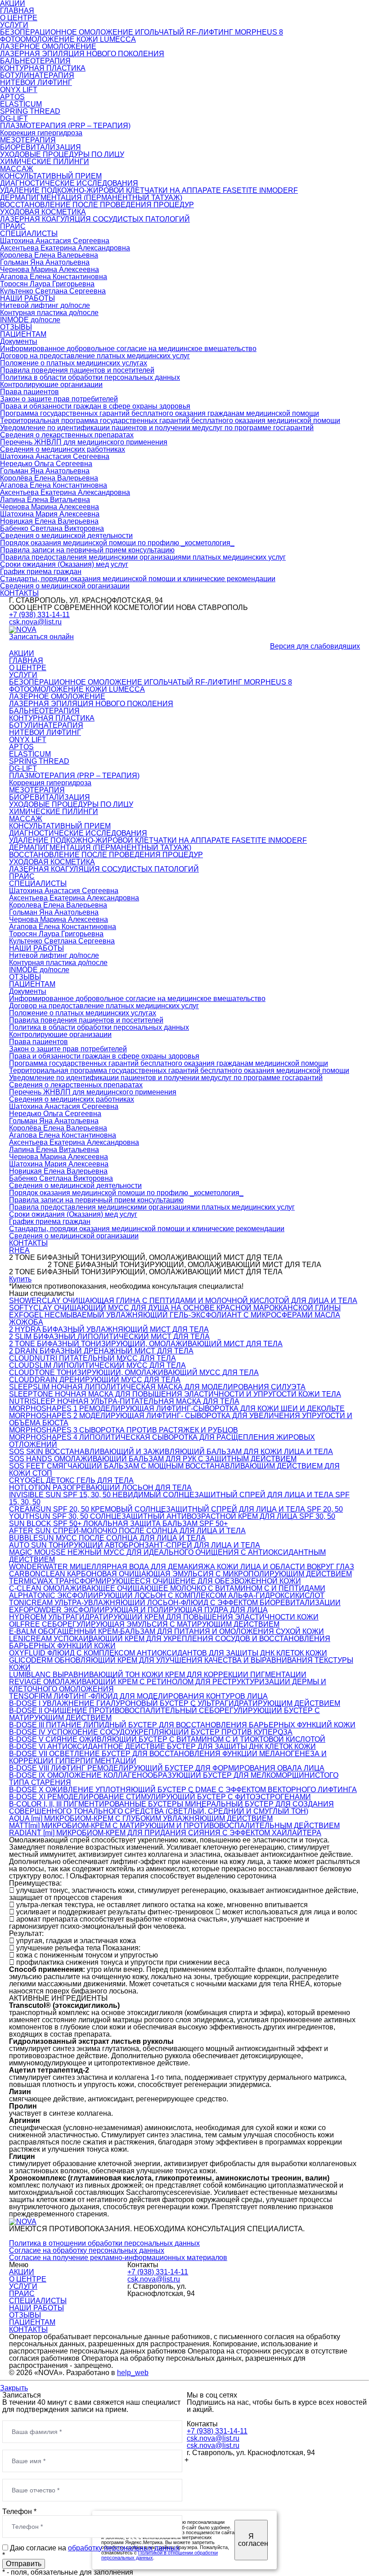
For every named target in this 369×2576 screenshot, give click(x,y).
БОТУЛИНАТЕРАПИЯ (37, 75)
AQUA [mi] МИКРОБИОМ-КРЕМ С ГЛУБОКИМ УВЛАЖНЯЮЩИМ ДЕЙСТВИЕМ (141, 1818)
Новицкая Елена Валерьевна (49, 521)
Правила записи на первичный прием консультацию (87, 550)
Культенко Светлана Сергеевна (53, 291)
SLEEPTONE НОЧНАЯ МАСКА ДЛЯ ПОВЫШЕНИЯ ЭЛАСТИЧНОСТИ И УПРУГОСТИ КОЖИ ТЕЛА (175, 1394)
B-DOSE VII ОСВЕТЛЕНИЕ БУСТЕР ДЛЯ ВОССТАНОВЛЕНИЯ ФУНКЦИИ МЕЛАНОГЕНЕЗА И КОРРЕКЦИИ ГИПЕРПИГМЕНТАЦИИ (168, 1757)
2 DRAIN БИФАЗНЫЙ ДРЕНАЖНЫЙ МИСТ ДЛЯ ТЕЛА (101, 1351)
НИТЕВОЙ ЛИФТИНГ (36, 82)
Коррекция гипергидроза (41, 133)
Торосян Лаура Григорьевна (47, 284)
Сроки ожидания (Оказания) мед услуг (64, 564)
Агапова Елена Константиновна (54, 277)
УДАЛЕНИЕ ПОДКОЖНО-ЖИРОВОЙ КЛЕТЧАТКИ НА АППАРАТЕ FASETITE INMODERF (149, 190)
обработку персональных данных (124, 2548)
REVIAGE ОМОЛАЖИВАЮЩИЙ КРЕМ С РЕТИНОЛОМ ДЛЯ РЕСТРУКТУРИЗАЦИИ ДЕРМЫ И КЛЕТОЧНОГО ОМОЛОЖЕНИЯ (168, 1685)
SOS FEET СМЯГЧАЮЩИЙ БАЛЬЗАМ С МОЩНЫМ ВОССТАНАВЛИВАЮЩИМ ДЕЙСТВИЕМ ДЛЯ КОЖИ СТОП (174, 1470)
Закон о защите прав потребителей (59, 399)
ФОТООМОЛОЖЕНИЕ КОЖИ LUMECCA (68, 39)
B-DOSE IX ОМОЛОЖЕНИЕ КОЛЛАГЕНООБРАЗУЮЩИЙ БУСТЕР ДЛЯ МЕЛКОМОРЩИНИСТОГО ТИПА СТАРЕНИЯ (174, 1779)
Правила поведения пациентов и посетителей (77, 370)
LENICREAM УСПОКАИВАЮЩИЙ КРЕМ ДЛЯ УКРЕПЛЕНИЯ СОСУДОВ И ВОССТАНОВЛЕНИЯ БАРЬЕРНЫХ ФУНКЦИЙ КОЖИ (170, 1642)
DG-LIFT (14, 118)
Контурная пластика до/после (49, 313)
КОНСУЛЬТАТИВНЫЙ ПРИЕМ (51, 176)
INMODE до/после (30, 320)
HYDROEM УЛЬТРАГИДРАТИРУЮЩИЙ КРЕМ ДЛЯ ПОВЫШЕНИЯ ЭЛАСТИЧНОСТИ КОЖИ (164, 1617)
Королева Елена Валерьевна (49, 255)
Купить (20, 1279)
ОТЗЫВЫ (16, 327)
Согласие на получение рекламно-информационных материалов (118, 2258)
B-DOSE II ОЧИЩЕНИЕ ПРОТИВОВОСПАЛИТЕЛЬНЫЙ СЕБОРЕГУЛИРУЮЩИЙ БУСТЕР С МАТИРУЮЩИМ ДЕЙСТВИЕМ (164, 1714)
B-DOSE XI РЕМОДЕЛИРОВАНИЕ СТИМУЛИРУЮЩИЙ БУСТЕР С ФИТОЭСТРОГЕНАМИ (160, 1797)
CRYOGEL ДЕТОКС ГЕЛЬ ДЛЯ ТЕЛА (71, 1480)
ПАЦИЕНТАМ (23, 334)
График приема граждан (41, 572)
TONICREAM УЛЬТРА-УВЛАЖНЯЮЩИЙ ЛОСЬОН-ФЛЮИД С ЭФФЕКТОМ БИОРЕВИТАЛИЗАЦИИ (175, 1603)
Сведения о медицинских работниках (63, 449)
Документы (19, 341)
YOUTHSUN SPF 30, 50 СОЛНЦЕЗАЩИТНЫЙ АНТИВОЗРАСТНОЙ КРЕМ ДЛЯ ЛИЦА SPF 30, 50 (172, 1516)
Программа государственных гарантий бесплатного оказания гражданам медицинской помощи (160, 413)
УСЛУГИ (14, 25)
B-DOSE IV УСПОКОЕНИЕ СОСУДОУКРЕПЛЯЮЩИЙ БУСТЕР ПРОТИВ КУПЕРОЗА (151, 1732)
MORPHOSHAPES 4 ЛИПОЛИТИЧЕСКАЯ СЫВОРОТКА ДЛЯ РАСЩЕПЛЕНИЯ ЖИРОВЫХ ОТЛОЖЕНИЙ (162, 1441)
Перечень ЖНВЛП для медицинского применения (84, 442)
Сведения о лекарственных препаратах (67, 435)
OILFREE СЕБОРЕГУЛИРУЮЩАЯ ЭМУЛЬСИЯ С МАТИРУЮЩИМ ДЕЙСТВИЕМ (144, 1624)
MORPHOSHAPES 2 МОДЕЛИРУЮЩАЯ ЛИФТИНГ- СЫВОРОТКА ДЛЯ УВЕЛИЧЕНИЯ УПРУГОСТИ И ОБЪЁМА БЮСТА (181, 1419)
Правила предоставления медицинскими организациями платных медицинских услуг (143, 557)
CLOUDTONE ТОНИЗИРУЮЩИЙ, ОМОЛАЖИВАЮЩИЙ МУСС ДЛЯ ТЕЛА (134, 1373)
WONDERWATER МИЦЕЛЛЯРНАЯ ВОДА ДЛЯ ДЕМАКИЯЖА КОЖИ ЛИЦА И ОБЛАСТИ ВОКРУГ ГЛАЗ (182, 1567)
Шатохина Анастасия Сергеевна (55, 241)
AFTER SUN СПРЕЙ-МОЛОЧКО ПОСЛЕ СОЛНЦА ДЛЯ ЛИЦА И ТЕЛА (127, 1531)
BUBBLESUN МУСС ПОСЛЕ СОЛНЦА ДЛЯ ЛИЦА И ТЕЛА (107, 1538)
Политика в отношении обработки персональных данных (104, 2243)
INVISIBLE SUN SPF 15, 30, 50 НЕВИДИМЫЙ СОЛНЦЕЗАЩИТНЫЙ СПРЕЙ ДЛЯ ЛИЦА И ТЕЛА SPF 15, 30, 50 (179, 1498)
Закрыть (14, 2388)
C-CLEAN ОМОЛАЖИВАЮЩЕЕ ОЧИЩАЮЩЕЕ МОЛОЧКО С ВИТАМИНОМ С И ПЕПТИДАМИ (167, 1588)
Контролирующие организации (51, 385)
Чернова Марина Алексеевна (49, 269)
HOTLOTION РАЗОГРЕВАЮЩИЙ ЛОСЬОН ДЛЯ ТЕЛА (100, 1488)
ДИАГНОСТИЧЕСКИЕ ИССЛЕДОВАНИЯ (69, 183)
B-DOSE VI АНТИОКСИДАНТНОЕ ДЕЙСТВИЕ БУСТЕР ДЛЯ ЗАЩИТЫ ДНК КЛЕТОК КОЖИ (162, 1746)
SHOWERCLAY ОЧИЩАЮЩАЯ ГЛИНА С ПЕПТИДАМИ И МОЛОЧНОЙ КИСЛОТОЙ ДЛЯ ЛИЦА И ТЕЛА (183, 1301)
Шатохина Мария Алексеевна (50, 514)
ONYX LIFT (19, 90)
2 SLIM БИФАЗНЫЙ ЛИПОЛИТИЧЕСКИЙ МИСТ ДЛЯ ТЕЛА (109, 1337)
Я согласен (253, 2540)
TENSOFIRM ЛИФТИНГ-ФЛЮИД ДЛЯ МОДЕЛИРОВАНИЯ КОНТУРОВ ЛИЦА (138, 1696)
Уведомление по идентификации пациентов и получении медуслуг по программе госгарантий (157, 428)
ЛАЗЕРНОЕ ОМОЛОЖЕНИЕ (48, 47)
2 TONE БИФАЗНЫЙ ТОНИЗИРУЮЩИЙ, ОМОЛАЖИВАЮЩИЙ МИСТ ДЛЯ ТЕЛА (146, 1344)
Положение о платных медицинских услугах (74, 363)
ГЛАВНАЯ (17, 11)
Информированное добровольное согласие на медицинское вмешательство (128, 349)
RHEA (19, 1250)
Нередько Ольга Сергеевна (46, 464)
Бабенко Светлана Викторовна (52, 528)
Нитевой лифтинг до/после (45, 305)
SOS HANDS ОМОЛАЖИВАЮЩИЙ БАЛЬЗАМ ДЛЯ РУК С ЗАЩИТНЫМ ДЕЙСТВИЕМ (153, 1459)
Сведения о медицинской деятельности (66, 536)
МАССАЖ (17, 169)
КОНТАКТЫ (19, 593)
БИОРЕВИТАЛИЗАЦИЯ (40, 147)
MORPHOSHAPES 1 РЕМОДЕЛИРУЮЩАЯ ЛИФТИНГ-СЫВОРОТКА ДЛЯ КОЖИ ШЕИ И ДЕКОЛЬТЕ (177, 1408)
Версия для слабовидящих (315, 646)
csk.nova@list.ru (35, 622)
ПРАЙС (13, 226)
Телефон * (19, 2511)
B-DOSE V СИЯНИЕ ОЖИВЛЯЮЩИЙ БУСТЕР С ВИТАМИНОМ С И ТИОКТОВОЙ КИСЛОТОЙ (167, 1739)
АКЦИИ (22, 653)
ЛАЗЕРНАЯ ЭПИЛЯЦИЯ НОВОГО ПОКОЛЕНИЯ (82, 54)
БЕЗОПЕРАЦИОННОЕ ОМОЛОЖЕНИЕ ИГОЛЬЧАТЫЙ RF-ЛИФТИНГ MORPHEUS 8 (142, 32)
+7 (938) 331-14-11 (39, 615)
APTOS (12, 97)
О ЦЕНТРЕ (19, 18)
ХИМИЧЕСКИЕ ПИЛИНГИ (45, 162)
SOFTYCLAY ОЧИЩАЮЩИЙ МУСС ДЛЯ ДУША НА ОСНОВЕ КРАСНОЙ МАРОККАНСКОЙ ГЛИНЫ (175, 1308)
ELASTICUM (21, 104)
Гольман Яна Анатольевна (45, 262)
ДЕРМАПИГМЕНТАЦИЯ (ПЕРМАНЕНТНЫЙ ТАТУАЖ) (91, 198)
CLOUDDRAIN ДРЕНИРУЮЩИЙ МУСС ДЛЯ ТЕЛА (95, 1380)
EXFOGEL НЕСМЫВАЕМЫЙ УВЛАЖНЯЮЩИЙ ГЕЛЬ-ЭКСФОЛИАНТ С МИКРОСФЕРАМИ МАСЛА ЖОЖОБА (175, 1319)
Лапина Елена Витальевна (45, 500)
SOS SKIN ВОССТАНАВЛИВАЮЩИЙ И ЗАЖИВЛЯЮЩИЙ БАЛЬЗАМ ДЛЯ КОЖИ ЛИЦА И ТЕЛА (171, 1452)
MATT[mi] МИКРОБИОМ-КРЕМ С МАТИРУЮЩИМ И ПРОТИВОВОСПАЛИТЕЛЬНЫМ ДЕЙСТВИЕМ (174, 1826)
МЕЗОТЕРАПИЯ (28, 140)
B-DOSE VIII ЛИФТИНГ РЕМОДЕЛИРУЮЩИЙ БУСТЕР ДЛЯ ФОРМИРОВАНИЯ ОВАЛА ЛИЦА (167, 1768)
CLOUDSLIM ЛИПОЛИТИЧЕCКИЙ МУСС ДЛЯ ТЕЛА (97, 1365)
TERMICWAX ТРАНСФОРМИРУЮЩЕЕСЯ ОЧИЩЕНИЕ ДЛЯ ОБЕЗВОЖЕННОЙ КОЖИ (155, 1581)
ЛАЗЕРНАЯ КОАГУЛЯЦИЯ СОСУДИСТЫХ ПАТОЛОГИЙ (95, 219)
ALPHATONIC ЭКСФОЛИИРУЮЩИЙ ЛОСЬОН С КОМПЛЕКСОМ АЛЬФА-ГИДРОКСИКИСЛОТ (167, 1595)
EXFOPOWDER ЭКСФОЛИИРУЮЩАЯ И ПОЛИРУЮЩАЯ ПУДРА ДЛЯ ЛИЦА (138, 1610)
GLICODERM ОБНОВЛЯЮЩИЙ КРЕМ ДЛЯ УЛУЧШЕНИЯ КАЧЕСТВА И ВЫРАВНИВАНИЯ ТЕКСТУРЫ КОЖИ (181, 1664)
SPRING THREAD (30, 111)
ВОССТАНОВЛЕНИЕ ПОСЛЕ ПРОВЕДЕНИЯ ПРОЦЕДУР (97, 205)
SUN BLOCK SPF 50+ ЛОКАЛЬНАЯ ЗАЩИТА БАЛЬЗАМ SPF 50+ (118, 1524)
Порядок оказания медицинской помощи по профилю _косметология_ (117, 543)
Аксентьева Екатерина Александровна (65, 248)
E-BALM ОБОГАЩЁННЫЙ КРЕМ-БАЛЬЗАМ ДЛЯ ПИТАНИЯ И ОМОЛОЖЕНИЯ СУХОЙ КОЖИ (166, 1631)
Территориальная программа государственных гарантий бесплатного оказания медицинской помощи (170, 420)
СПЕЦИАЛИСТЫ (29, 234)
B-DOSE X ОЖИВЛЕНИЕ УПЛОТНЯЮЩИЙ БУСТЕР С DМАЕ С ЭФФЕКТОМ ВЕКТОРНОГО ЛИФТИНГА (183, 1790)
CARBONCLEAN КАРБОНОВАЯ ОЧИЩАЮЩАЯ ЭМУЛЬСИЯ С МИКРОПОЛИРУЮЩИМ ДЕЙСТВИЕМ (180, 1574)
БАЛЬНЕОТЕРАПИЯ (35, 61)
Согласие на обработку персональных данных (87, 2250)
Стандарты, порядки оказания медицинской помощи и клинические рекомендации (138, 579)
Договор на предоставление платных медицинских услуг (95, 356)
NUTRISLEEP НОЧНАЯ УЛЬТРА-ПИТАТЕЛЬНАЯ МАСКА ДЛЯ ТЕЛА (124, 1401)
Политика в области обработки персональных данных (90, 377)
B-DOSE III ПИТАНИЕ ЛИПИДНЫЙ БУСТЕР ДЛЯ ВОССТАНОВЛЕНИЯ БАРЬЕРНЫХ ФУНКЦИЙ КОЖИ (182, 1725)
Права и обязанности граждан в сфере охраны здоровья (95, 406)
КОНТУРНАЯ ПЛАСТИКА (43, 68)
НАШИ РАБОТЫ (27, 298)
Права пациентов (29, 392)
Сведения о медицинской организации (65, 586)
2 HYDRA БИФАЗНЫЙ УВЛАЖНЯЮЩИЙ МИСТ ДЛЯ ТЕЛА (109, 1329)
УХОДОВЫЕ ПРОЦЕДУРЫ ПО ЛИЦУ (62, 154)
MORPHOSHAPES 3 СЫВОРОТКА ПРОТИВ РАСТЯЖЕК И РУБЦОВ (124, 1430)
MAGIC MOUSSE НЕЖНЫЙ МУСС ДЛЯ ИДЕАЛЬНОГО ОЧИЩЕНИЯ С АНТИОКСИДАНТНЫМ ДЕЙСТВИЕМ (167, 1556)
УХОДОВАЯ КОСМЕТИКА (43, 212)
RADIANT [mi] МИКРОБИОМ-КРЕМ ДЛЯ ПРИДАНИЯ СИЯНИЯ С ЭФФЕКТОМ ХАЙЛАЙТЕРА (165, 1833)
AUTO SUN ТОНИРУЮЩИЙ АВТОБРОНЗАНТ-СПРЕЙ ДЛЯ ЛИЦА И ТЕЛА (135, 1545)
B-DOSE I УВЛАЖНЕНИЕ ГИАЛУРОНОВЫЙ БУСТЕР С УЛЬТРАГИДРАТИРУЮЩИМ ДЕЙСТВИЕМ (175, 1703)
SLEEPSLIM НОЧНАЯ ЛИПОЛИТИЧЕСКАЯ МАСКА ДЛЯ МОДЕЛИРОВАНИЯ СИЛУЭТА (157, 1387)
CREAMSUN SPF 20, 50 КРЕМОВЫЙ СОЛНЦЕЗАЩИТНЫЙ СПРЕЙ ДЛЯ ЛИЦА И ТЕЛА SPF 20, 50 (176, 1509)
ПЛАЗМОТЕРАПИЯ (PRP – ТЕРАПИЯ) (65, 126)
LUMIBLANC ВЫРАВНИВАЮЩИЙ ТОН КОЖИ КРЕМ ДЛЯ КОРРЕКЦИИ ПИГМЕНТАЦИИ (158, 1675)
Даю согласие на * (91, 2552)
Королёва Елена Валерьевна (49, 478)
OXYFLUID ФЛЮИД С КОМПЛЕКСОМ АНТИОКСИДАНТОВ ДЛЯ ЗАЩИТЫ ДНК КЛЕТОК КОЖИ (168, 1653)
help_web (133, 2373)
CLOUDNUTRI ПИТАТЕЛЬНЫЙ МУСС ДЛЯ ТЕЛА (92, 1358)
